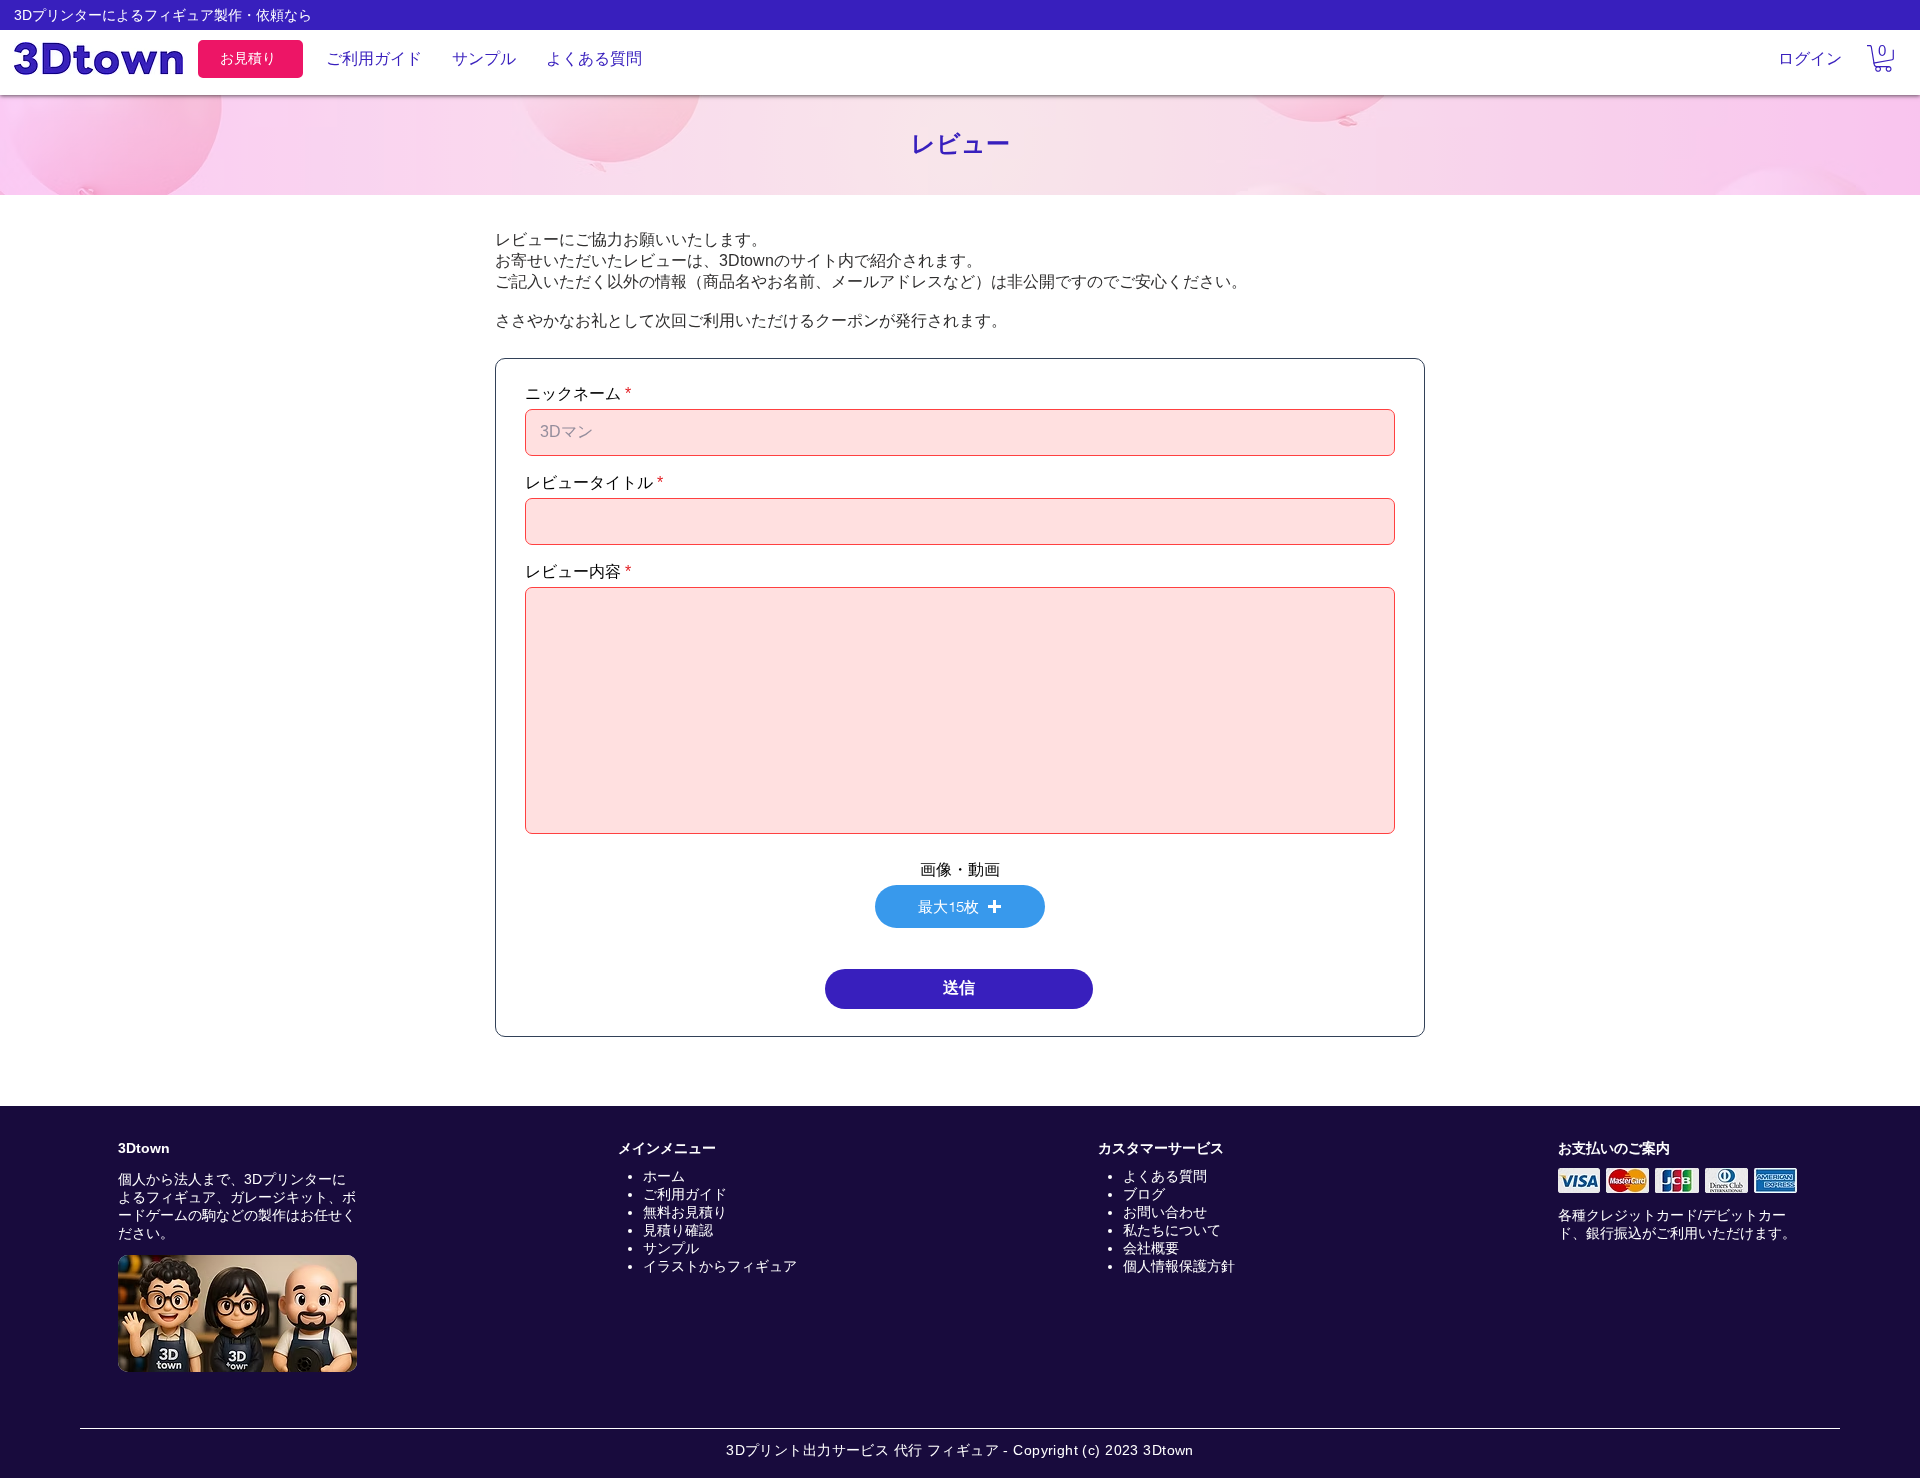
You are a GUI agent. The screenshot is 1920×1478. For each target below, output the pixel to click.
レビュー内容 (573, 572)
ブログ (1144, 1194)
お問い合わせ (1165, 1212)
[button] (1883, 58)
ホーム (664, 1176)
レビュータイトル (589, 483)
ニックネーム (573, 394)
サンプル (671, 1248)
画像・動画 (960, 870)
